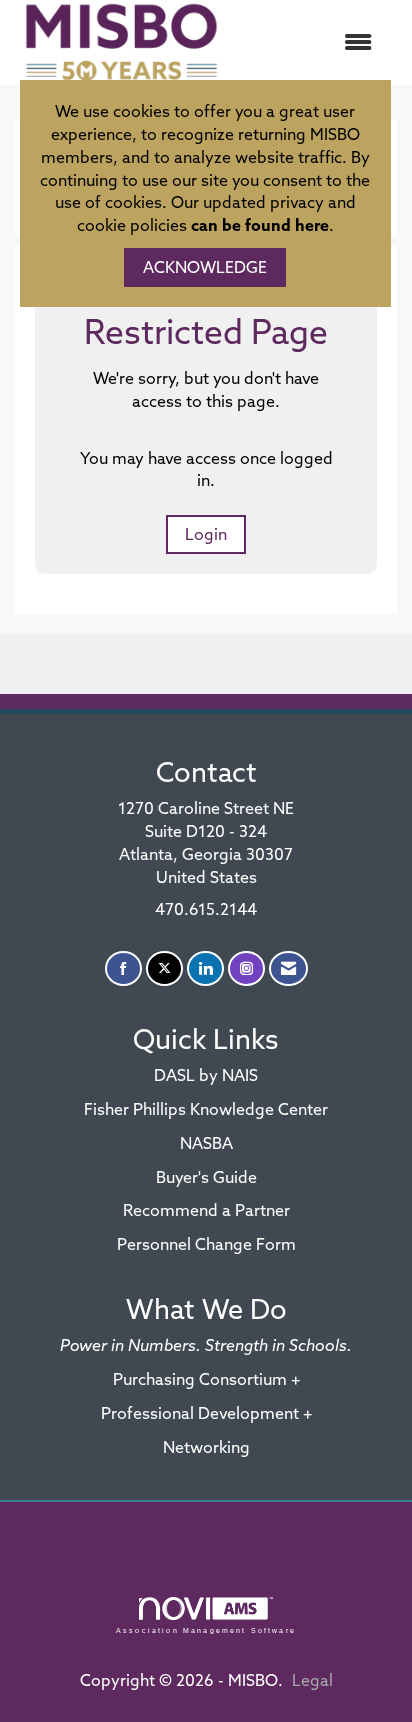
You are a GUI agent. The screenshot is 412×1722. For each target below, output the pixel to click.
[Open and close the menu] (310, 42)
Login (206, 534)
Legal (312, 1680)
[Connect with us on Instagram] (246, 968)
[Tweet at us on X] (164, 968)
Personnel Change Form (206, 1244)
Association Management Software (206, 1630)
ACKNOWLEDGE (205, 267)
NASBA (206, 1143)
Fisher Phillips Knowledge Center (206, 1109)
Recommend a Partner (206, 1210)
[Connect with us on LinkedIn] (205, 968)
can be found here (260, 225)
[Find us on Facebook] (123, 968)
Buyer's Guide (206, 1177)
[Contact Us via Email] (288, 968)
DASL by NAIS (206, 1075)
